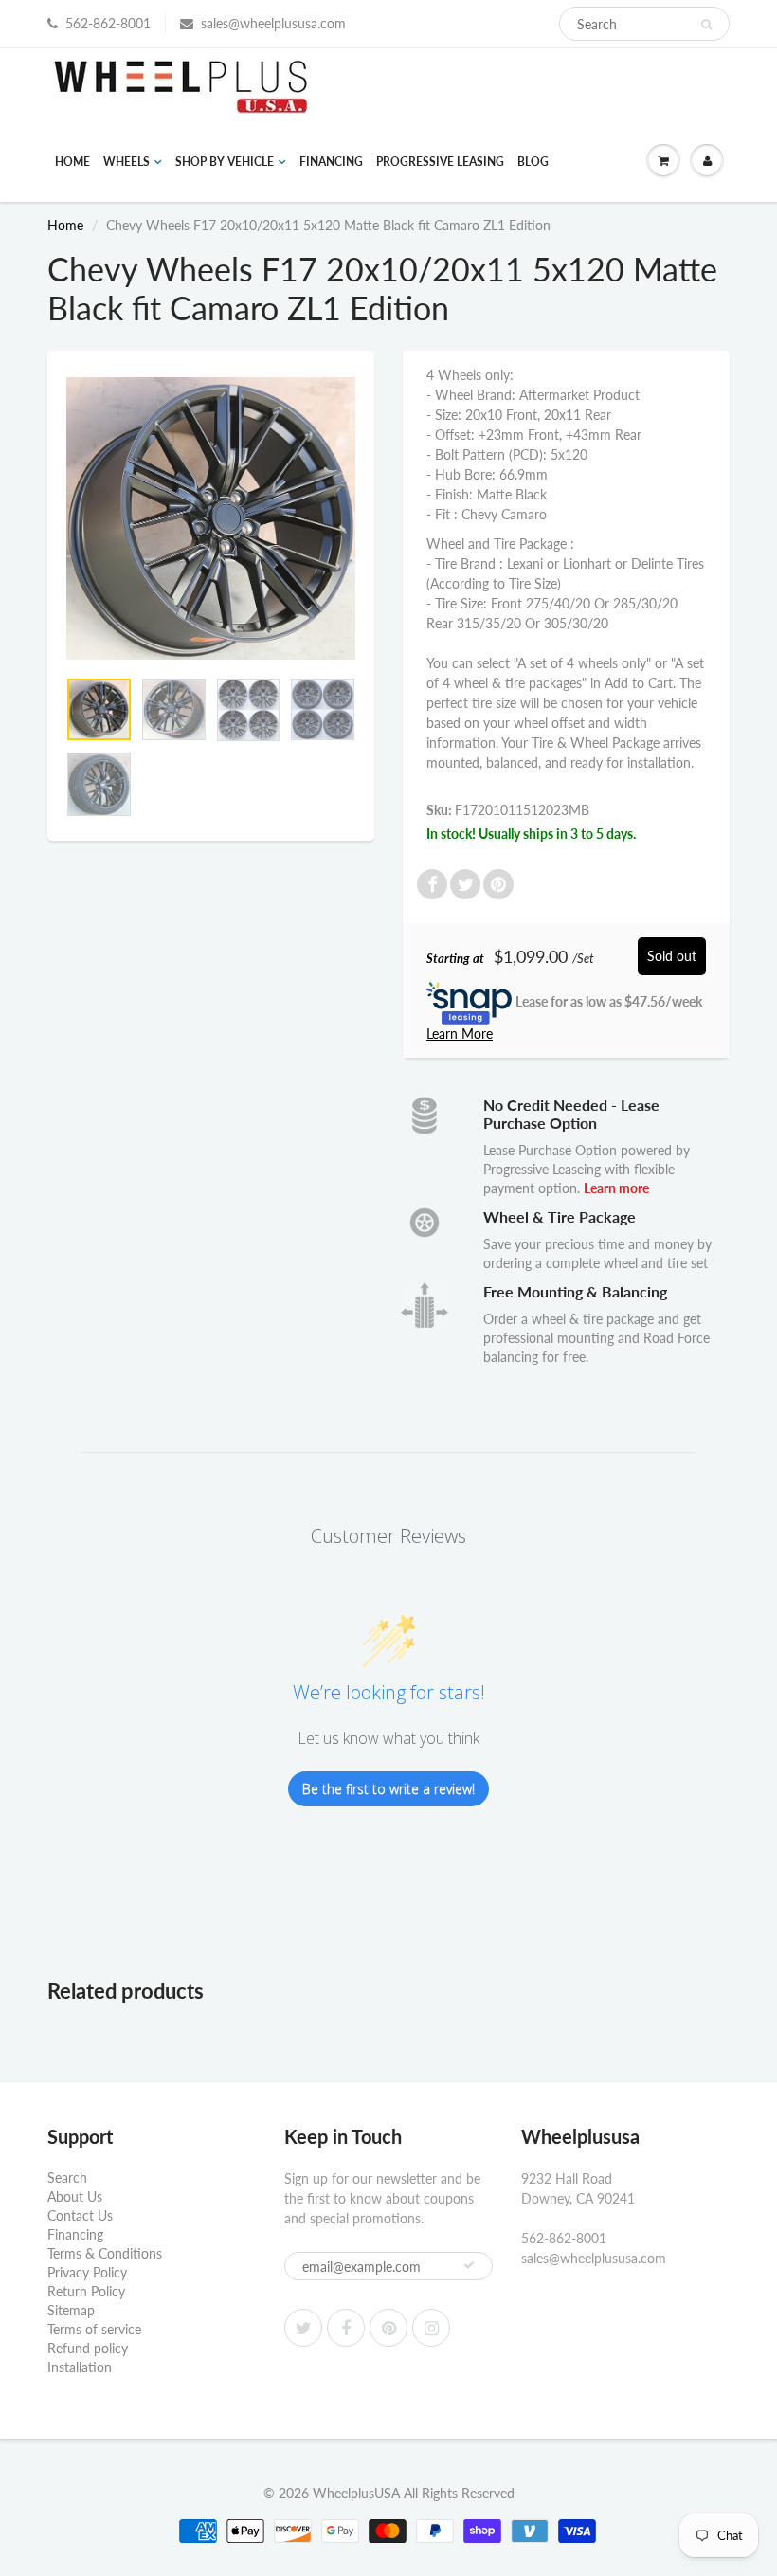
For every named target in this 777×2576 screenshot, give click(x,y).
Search (67, 2177)
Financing (331, 162)
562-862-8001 (108, 23)
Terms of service (94, 2329)
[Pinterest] (388, 2328)
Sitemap (71, 2310)
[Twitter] (303, 2328)
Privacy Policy (87, 2272)
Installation (80, 2367)
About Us (75, 2196)
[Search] (706, 25)
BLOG (533, 162)
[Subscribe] (469, 2265)
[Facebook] (346, 2328)
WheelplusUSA (356, 2493)
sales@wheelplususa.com (273, 23)
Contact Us (80, 2215)
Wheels (126, 162)
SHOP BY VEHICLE (225, 162)
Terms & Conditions (105, 2253)
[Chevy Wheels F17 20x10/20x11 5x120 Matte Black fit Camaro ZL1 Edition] (211, 518)
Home (72, 162)
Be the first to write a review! (388, 1789)
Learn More (460, 1034)
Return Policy (86, 2291)
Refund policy (88, 2348)
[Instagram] (431, 2328)
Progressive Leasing (440, 162)
